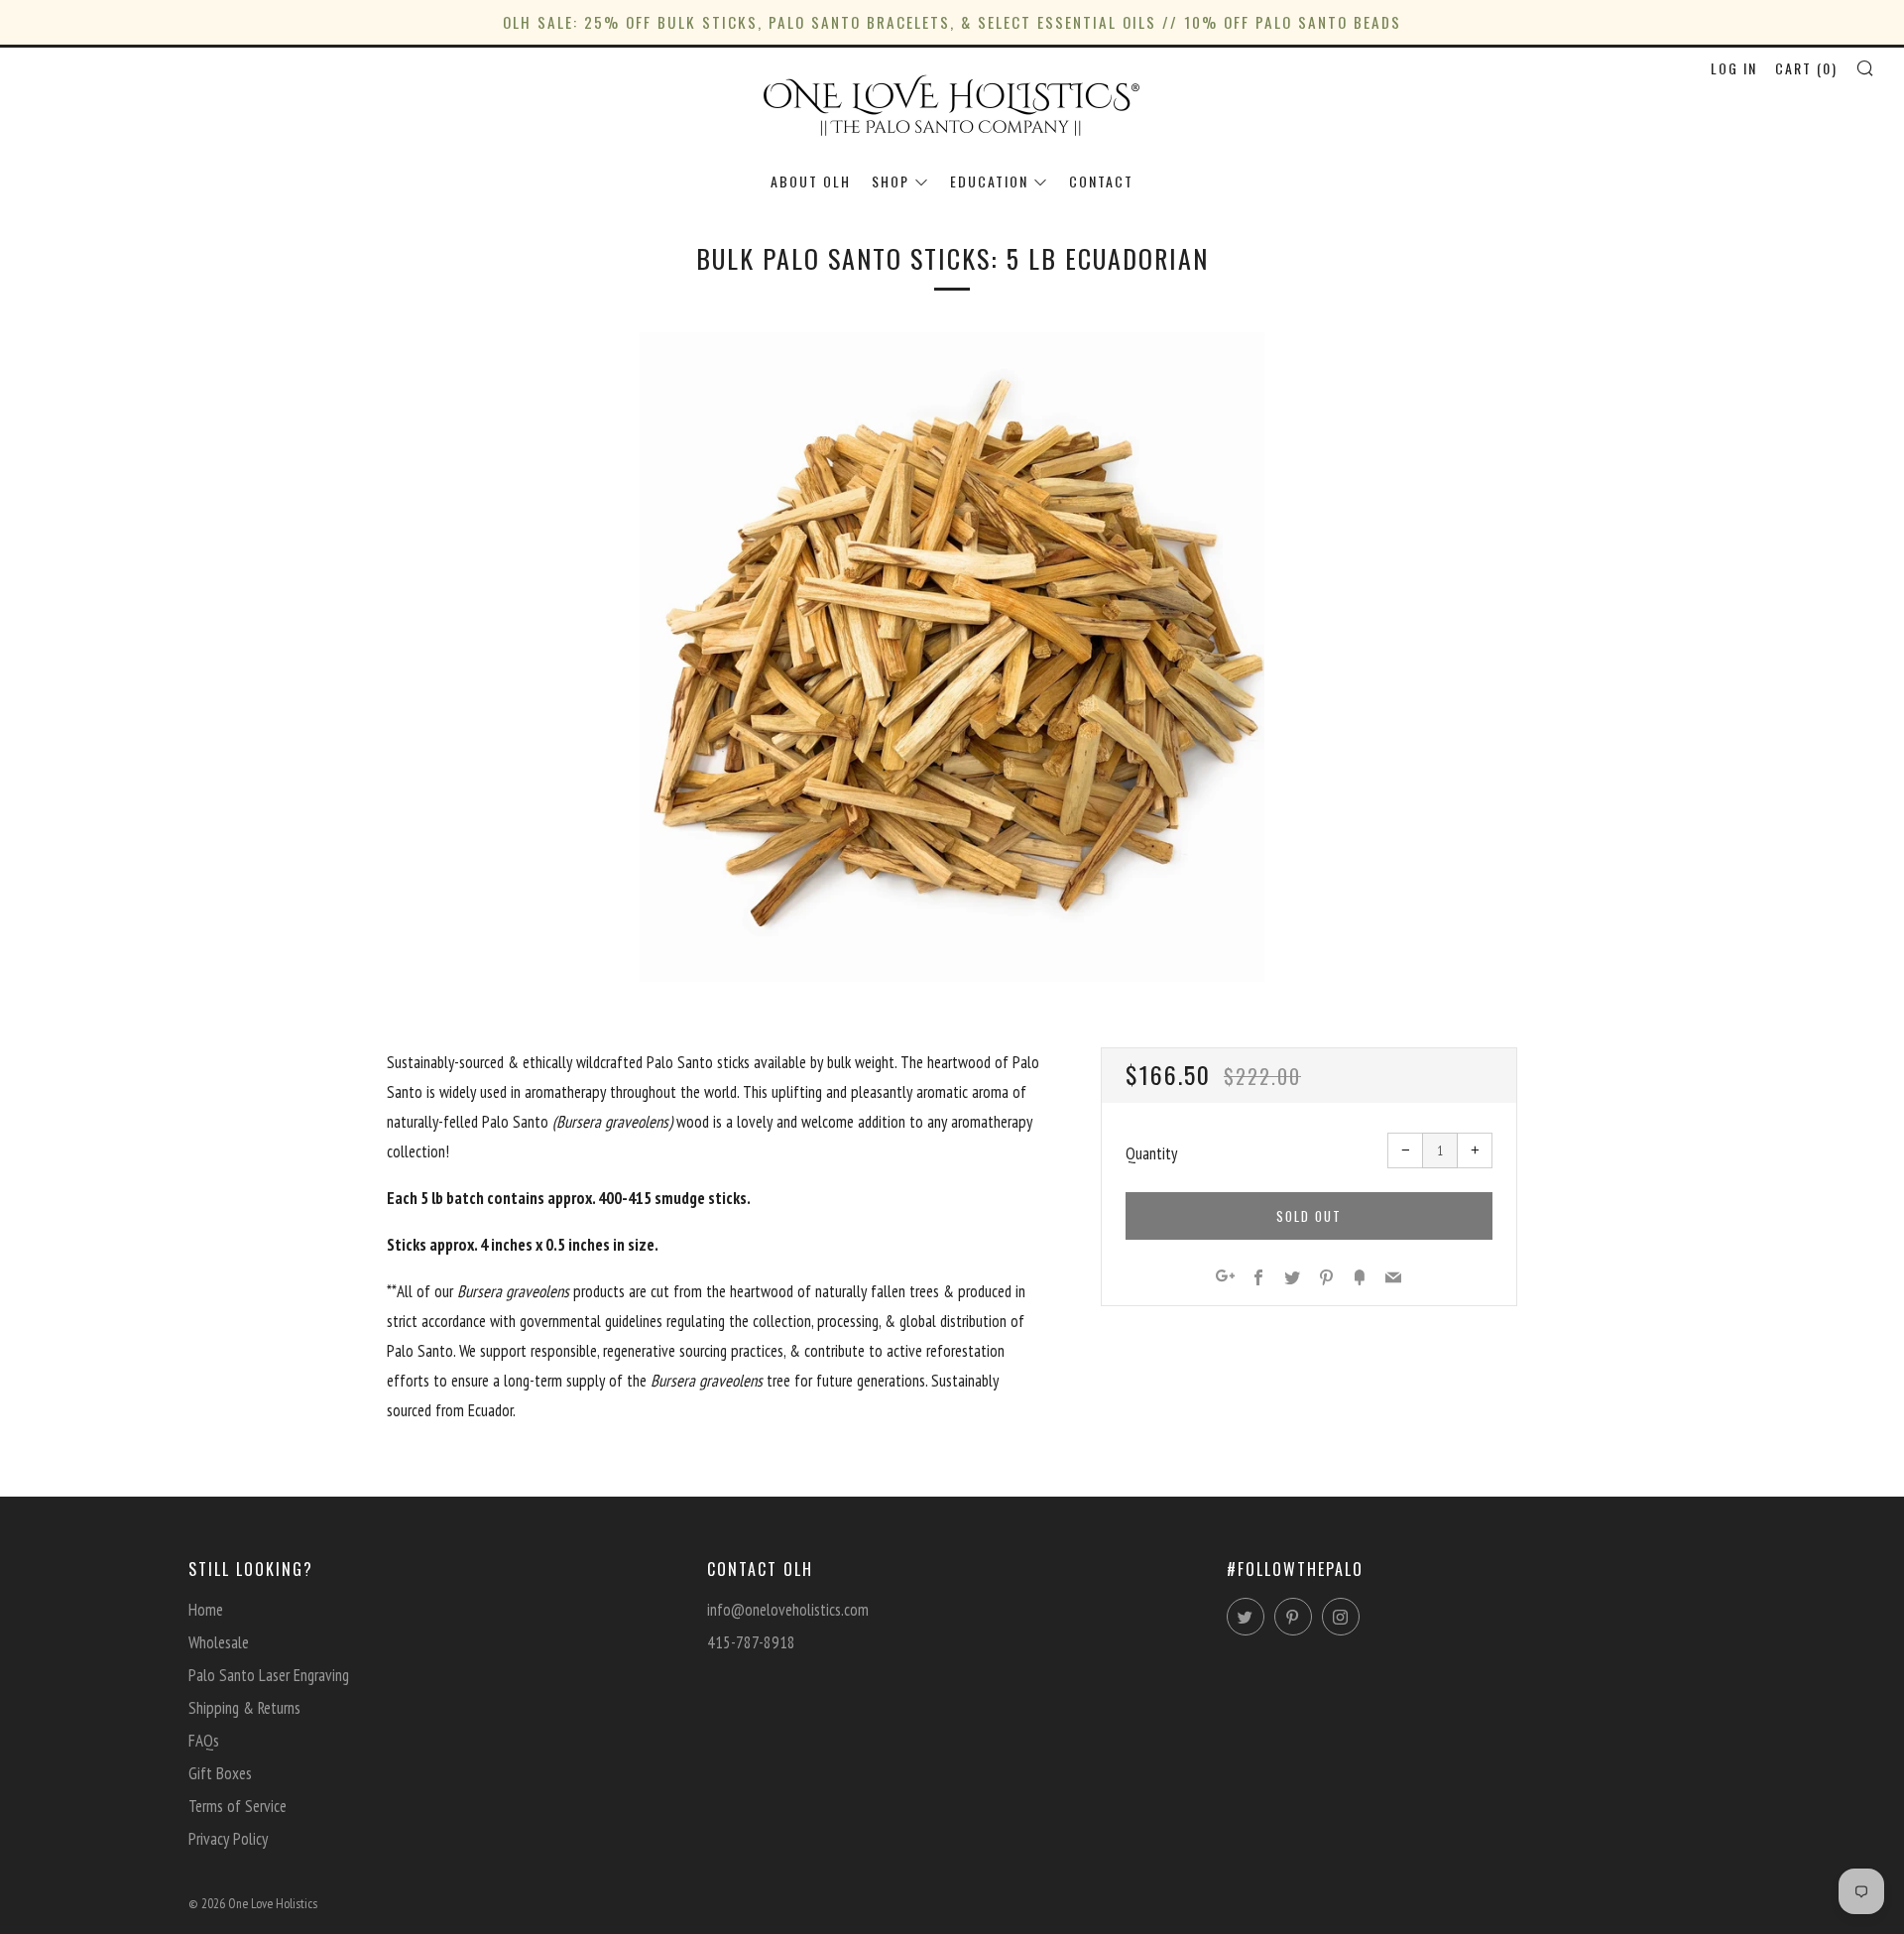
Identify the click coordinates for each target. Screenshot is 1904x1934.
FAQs (204, 1741)
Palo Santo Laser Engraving (269, 1675)
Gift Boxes (220, 1773)
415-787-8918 (751, 1642)
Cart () (1806, 68)
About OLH (811, 181)
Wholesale (219, 1642)
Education (989, 181)
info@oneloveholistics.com (788, 1610)
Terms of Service (238, 1806)
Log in (1734, 68)
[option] (952, 657)
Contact (1101, 181)
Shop (891, 181)
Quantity (1151, 1153)
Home (206, 1610)
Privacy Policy (228, 1839)
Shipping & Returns (244, 1708)
